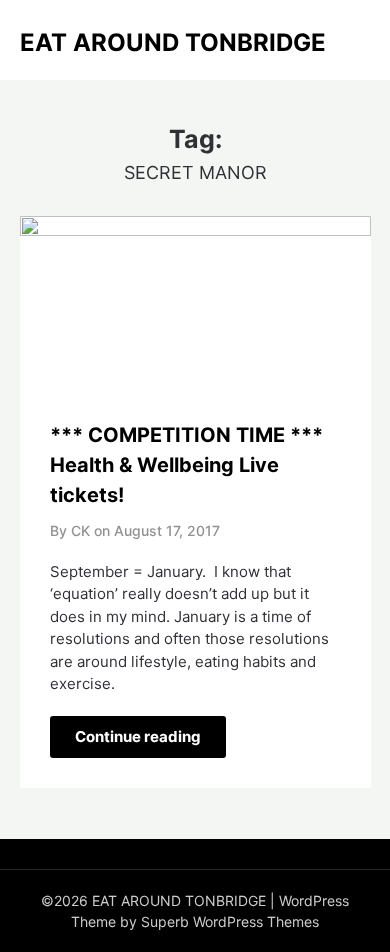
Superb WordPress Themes (230, 921)
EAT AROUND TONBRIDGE (173, 42)
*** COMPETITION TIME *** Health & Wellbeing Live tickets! (186, 465)
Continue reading (138, 736)
